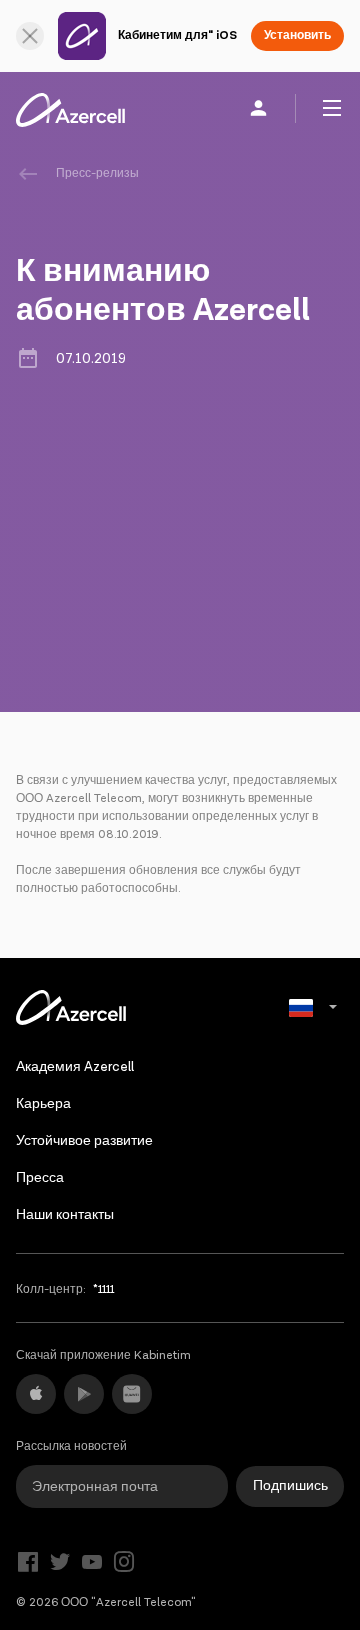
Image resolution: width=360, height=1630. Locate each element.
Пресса (40, 1178)
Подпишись (290, 1486)
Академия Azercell (75, 1067)
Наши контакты (65, 1215)
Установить (297, 35)
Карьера (43, 1104)
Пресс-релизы (97, 173)
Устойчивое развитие (84, 1141)
